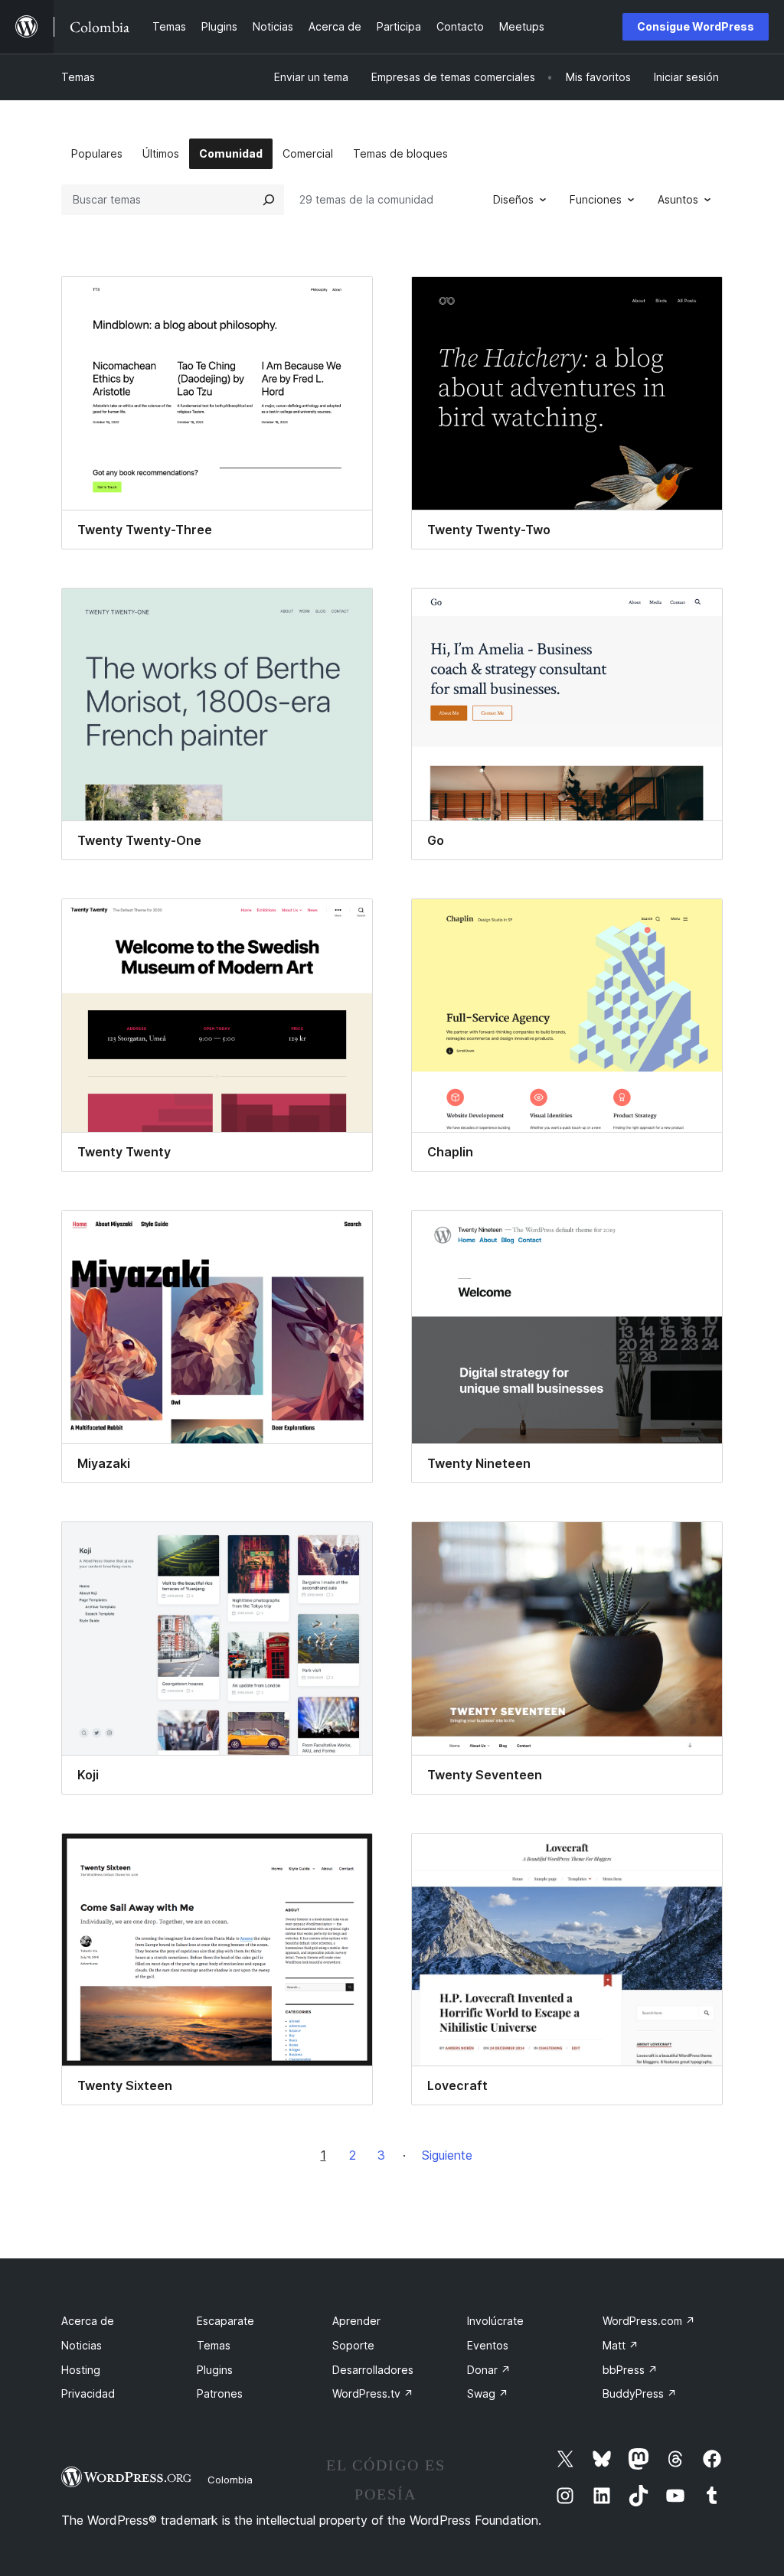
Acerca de (88, 2321)
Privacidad (88, 2393)
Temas (78, 77)
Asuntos (678, 199)
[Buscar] (269, 200)
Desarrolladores (373, 2370)
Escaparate (225, 2321)
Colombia (230, 2480)
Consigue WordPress (696, 26)
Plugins (215, 2370)
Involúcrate (495, 2321)
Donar (489, 2370)
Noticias (82, 2345)
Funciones (596, 199)
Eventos (488, 2345)
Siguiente (447, 2155)
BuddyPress (640, 2393)
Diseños (513, 199)
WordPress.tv (373, 2393)
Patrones (220, 2393)
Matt (621, 2345)
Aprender (356, 2321)
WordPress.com (649, 2321)
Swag (488, 2393)
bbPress (630, 2370)
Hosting (81, 2370)
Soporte (353, 2345)
